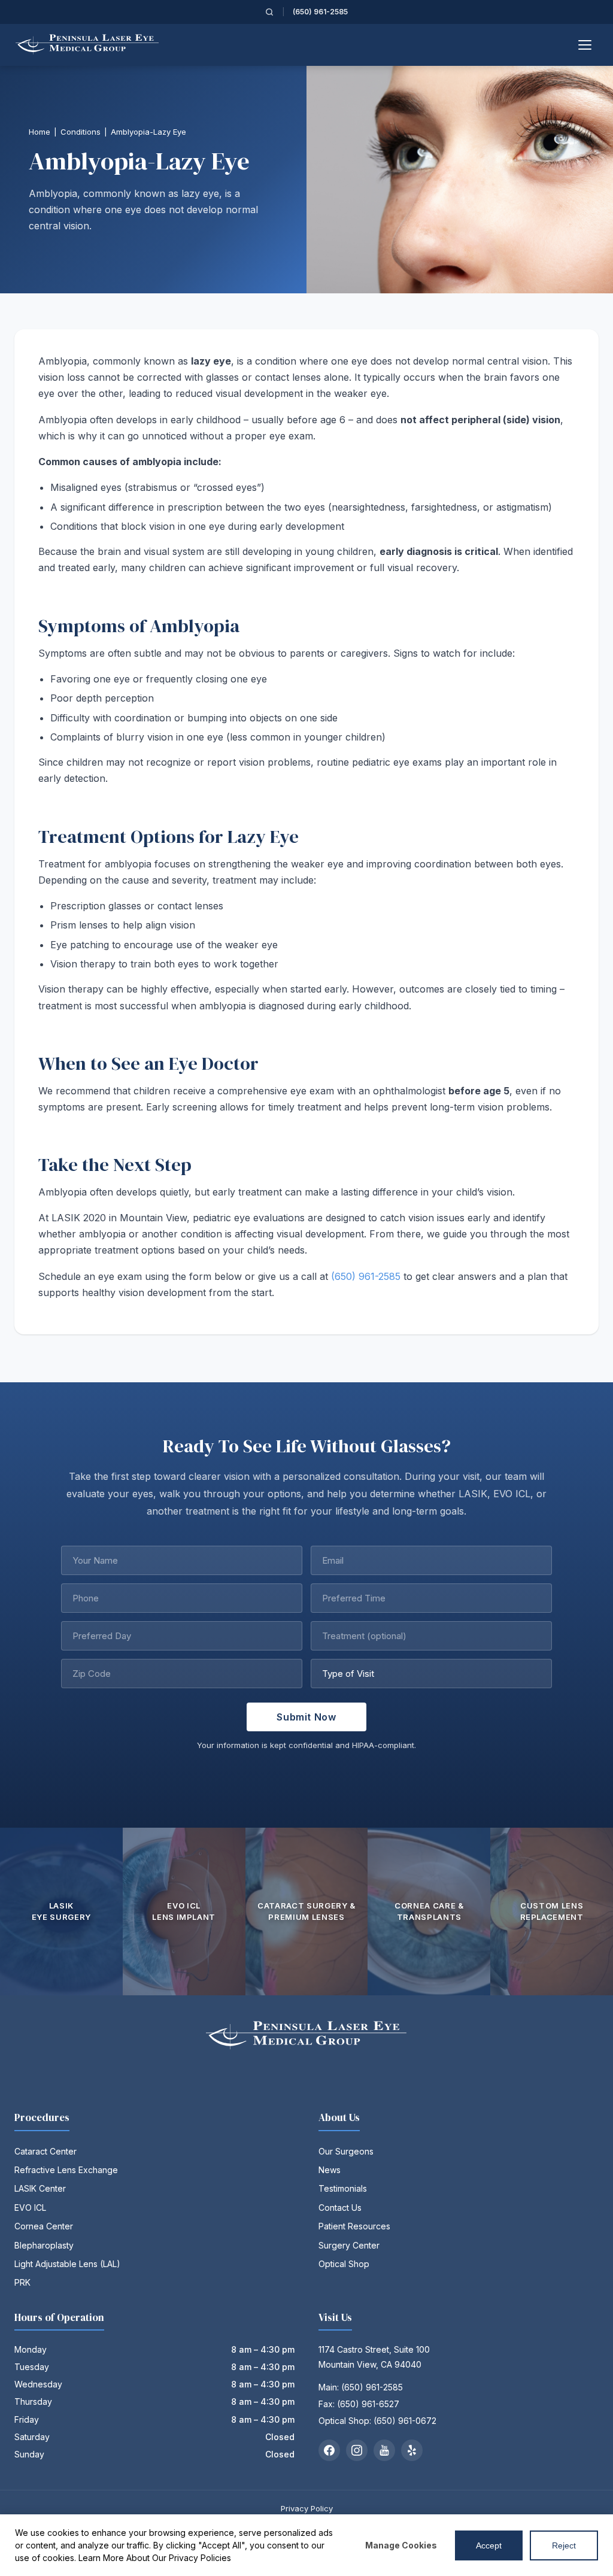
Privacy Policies (200, 2558)
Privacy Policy (307, 2508)
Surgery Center (349, 2245)
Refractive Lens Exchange (66, 2170)
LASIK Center (40, 2188)
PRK (22, 2282)
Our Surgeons (346, 2151)
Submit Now (306, 1717)
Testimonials (343, 2188)
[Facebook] (329, 2450)
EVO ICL (30, 2208)
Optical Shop (344, 2264)
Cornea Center (44, 2226)
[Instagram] (357, 2450)
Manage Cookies (401, 2545)
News (330, 2170)
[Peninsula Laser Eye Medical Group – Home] (87, 45)
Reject (564, 2545)
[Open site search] (269, 12)
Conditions (81, 132)
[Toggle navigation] (585, 45)
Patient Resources (354, 2226)
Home (40, 132)
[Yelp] (412, 2450)
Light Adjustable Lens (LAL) (67, 2264)
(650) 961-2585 (320, 12)
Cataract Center (45, 2151)
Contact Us (340, 2208)
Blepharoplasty (44, 2245)
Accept (489, 2545)
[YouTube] (384, 2450)
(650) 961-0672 (405, 2421)
